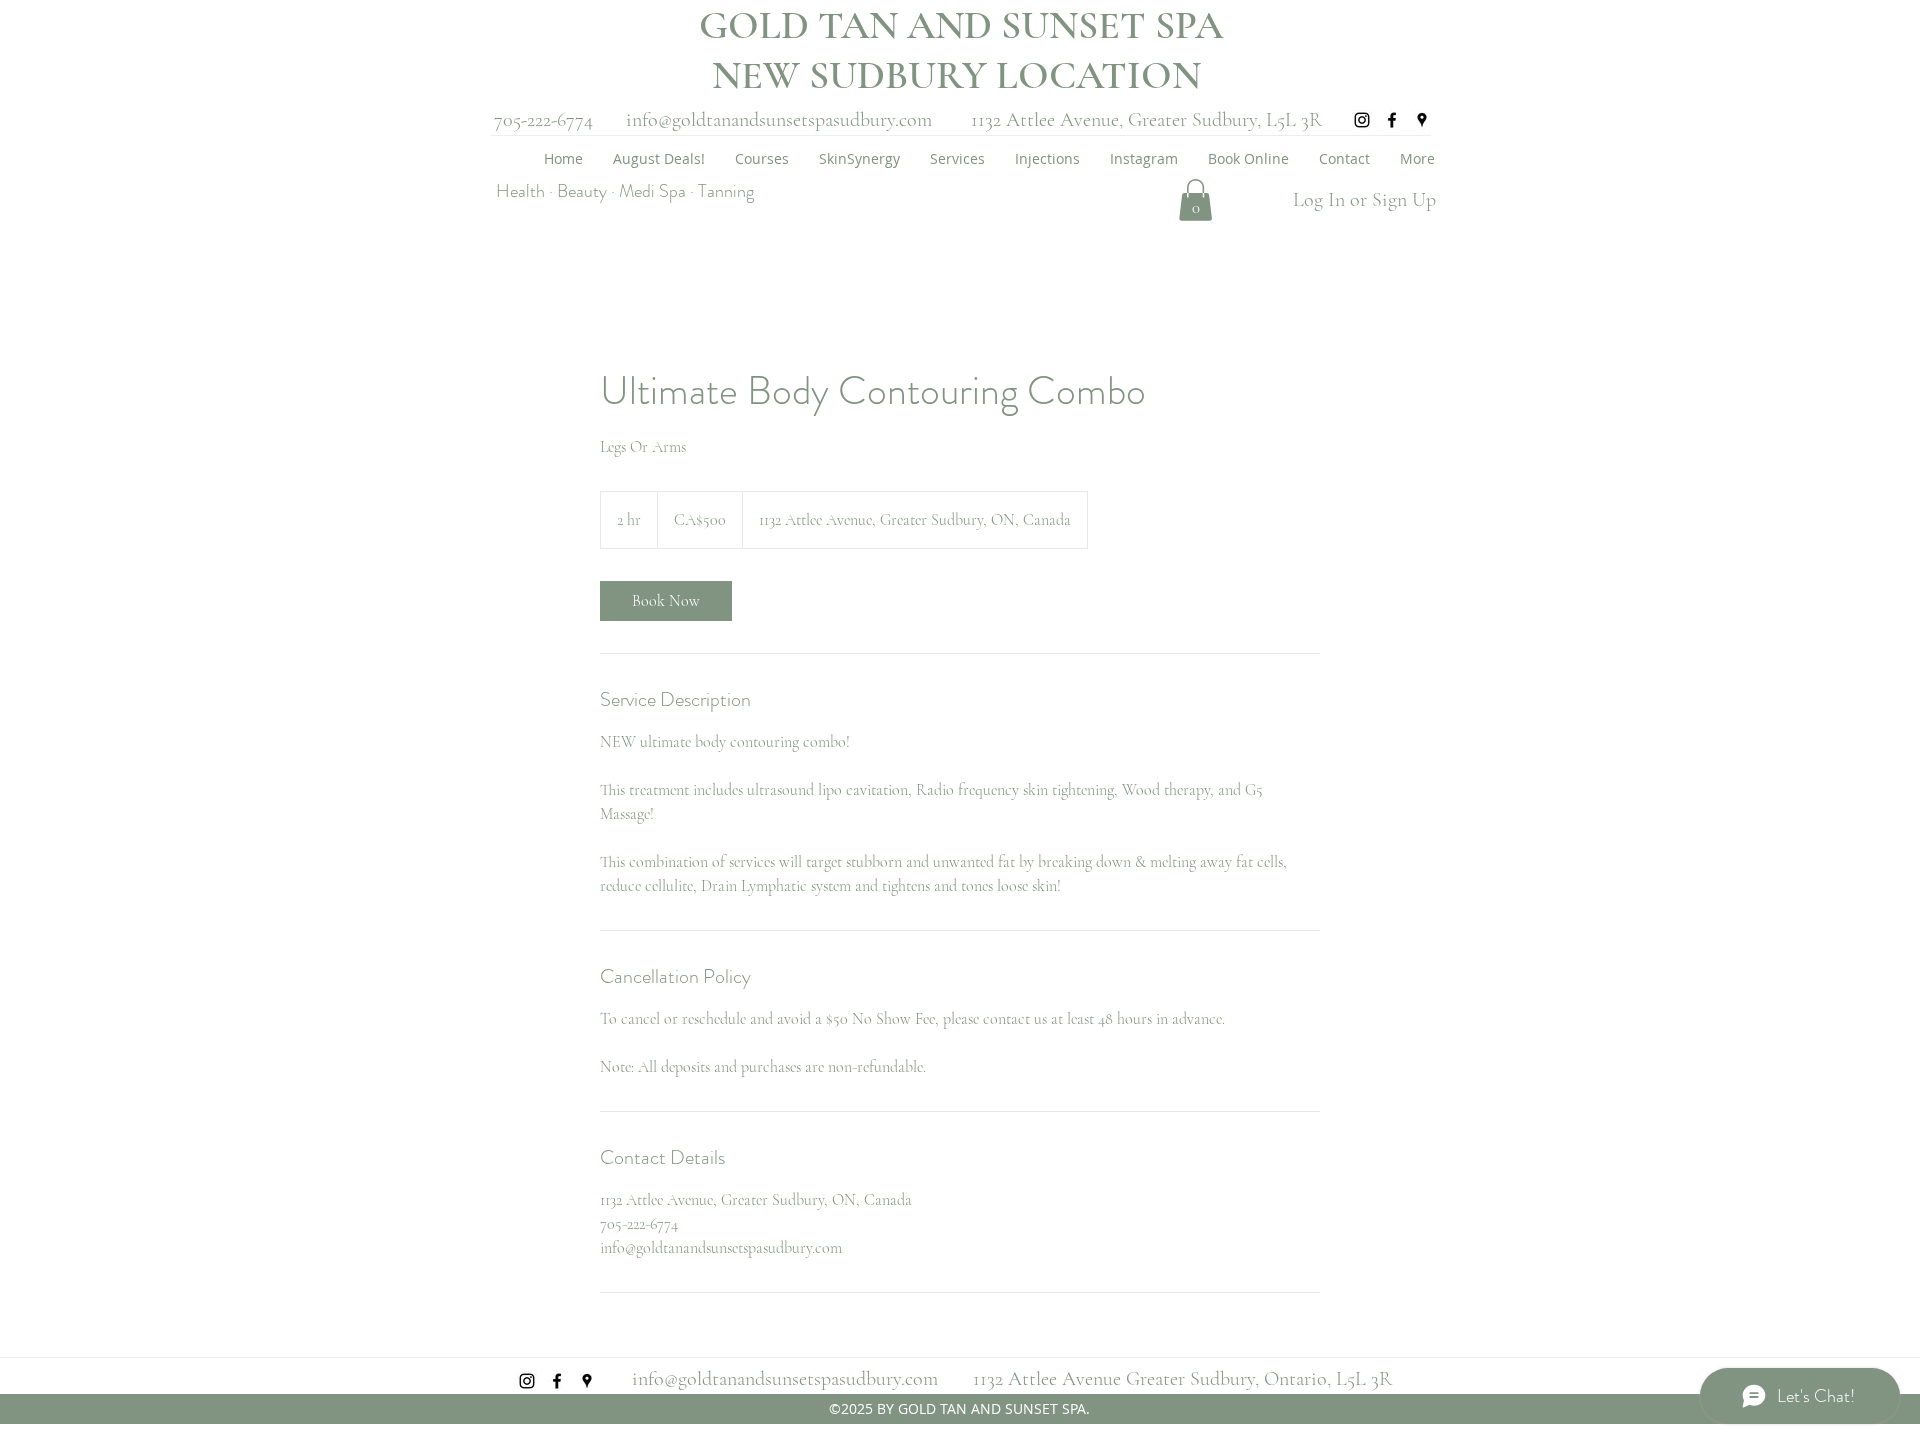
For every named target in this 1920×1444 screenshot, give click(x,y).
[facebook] (1392, 120)
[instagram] (1362, 120)
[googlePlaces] (1422, 120)
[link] (666, 601)
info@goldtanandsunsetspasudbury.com (779, 120)
